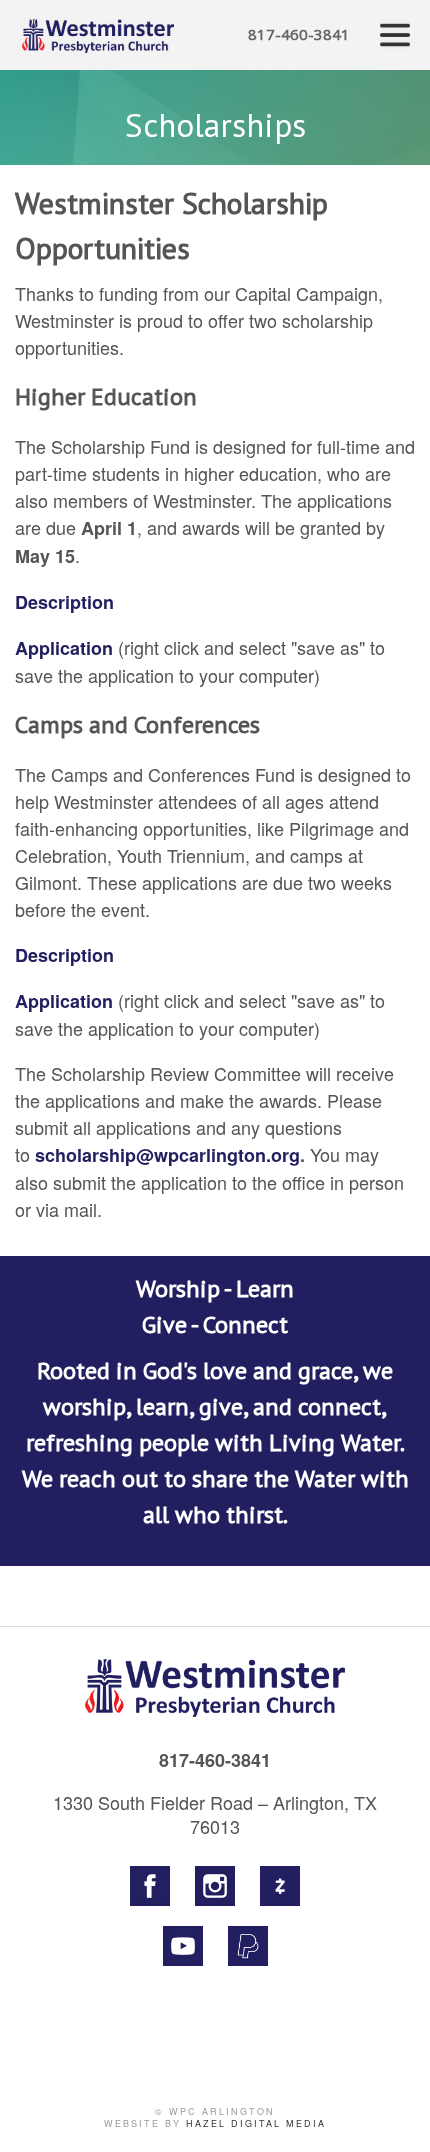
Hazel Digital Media (256, 2123)
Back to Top (395, 2117)
